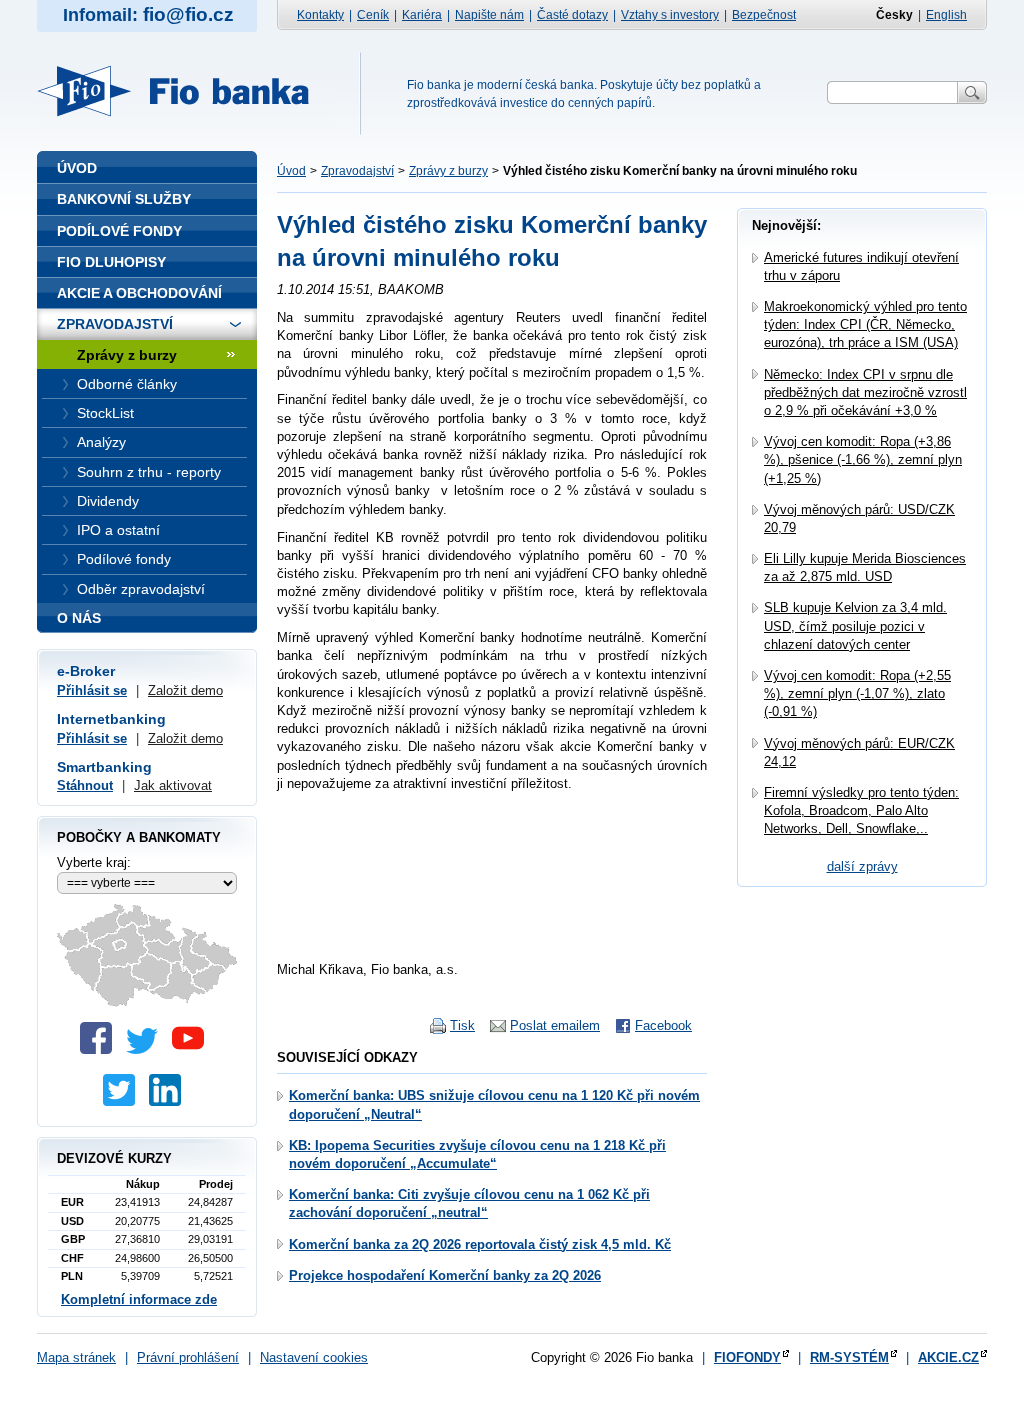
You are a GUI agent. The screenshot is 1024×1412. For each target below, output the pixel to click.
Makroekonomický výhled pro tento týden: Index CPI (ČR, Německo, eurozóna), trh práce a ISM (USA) (865, 324)
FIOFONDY (747, 1357)
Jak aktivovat (173, 785)
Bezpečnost (764, 15)
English (946, 15)
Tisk (462, 1025)
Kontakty (320, 15)
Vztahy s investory (670, 15)
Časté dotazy (572, 15)
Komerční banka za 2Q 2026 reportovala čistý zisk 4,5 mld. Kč (480, 1244)
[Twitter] (147, 1049)
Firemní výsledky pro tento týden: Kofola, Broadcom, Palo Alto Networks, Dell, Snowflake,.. (861, 810)
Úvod (291, 171)
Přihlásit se (92, 690)
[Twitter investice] (124, 1101)
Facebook (663, 1025)
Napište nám (489, 15)
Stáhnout (85, 785)
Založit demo (185, 690)
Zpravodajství (357, 171)
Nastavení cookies (314, 1357)
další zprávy (862, 866)
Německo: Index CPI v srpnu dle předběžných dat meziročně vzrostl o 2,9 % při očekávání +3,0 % (865, 392)
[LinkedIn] (170, 1101)
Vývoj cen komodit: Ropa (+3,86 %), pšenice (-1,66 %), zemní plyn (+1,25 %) (863, 459)
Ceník (373, 15)
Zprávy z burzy (448, 171)
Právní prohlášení (188, 1357)
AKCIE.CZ (948, 1357)
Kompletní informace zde (139, 1299)
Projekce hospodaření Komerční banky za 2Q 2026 (445, 1275)
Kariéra (422, 15)
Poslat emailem (555, 1025)
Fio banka (185, 91)
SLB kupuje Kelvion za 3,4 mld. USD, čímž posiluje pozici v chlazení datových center (855, 625)
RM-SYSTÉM (849, 1357)
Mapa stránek (76, 1357)
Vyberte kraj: (94, 862)
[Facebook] (101, 1049)
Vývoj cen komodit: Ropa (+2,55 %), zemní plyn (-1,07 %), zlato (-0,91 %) (857, 693)
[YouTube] (193, 1049)
